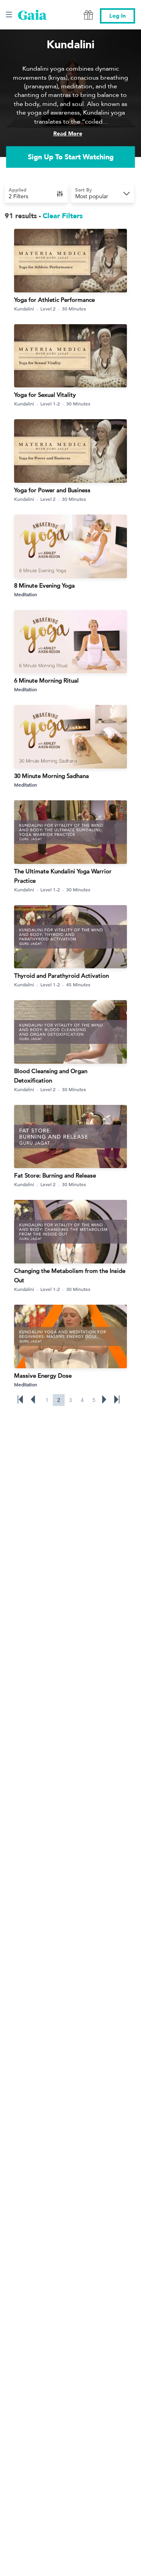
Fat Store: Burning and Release (55, 1175)
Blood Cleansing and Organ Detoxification (51, 1076)
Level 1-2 (50, 403)
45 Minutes (78, 984)
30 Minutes (74, 309)
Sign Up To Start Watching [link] (71, 157)
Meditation (26, 594)
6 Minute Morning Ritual (46, 680)
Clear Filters (63, 216)
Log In (117, 16)
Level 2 (48, 309)
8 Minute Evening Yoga (44, 585)
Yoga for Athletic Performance (54, 300)
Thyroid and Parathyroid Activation (61, 976)
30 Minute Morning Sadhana (52, 776)
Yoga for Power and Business (52, 490)
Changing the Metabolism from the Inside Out (70, 1275)
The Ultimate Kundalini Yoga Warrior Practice (63, 876)
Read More (68, 134)
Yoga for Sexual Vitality (45, 395)
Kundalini (24, 309)
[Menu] (9, 15)
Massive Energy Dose (43, 1376)
